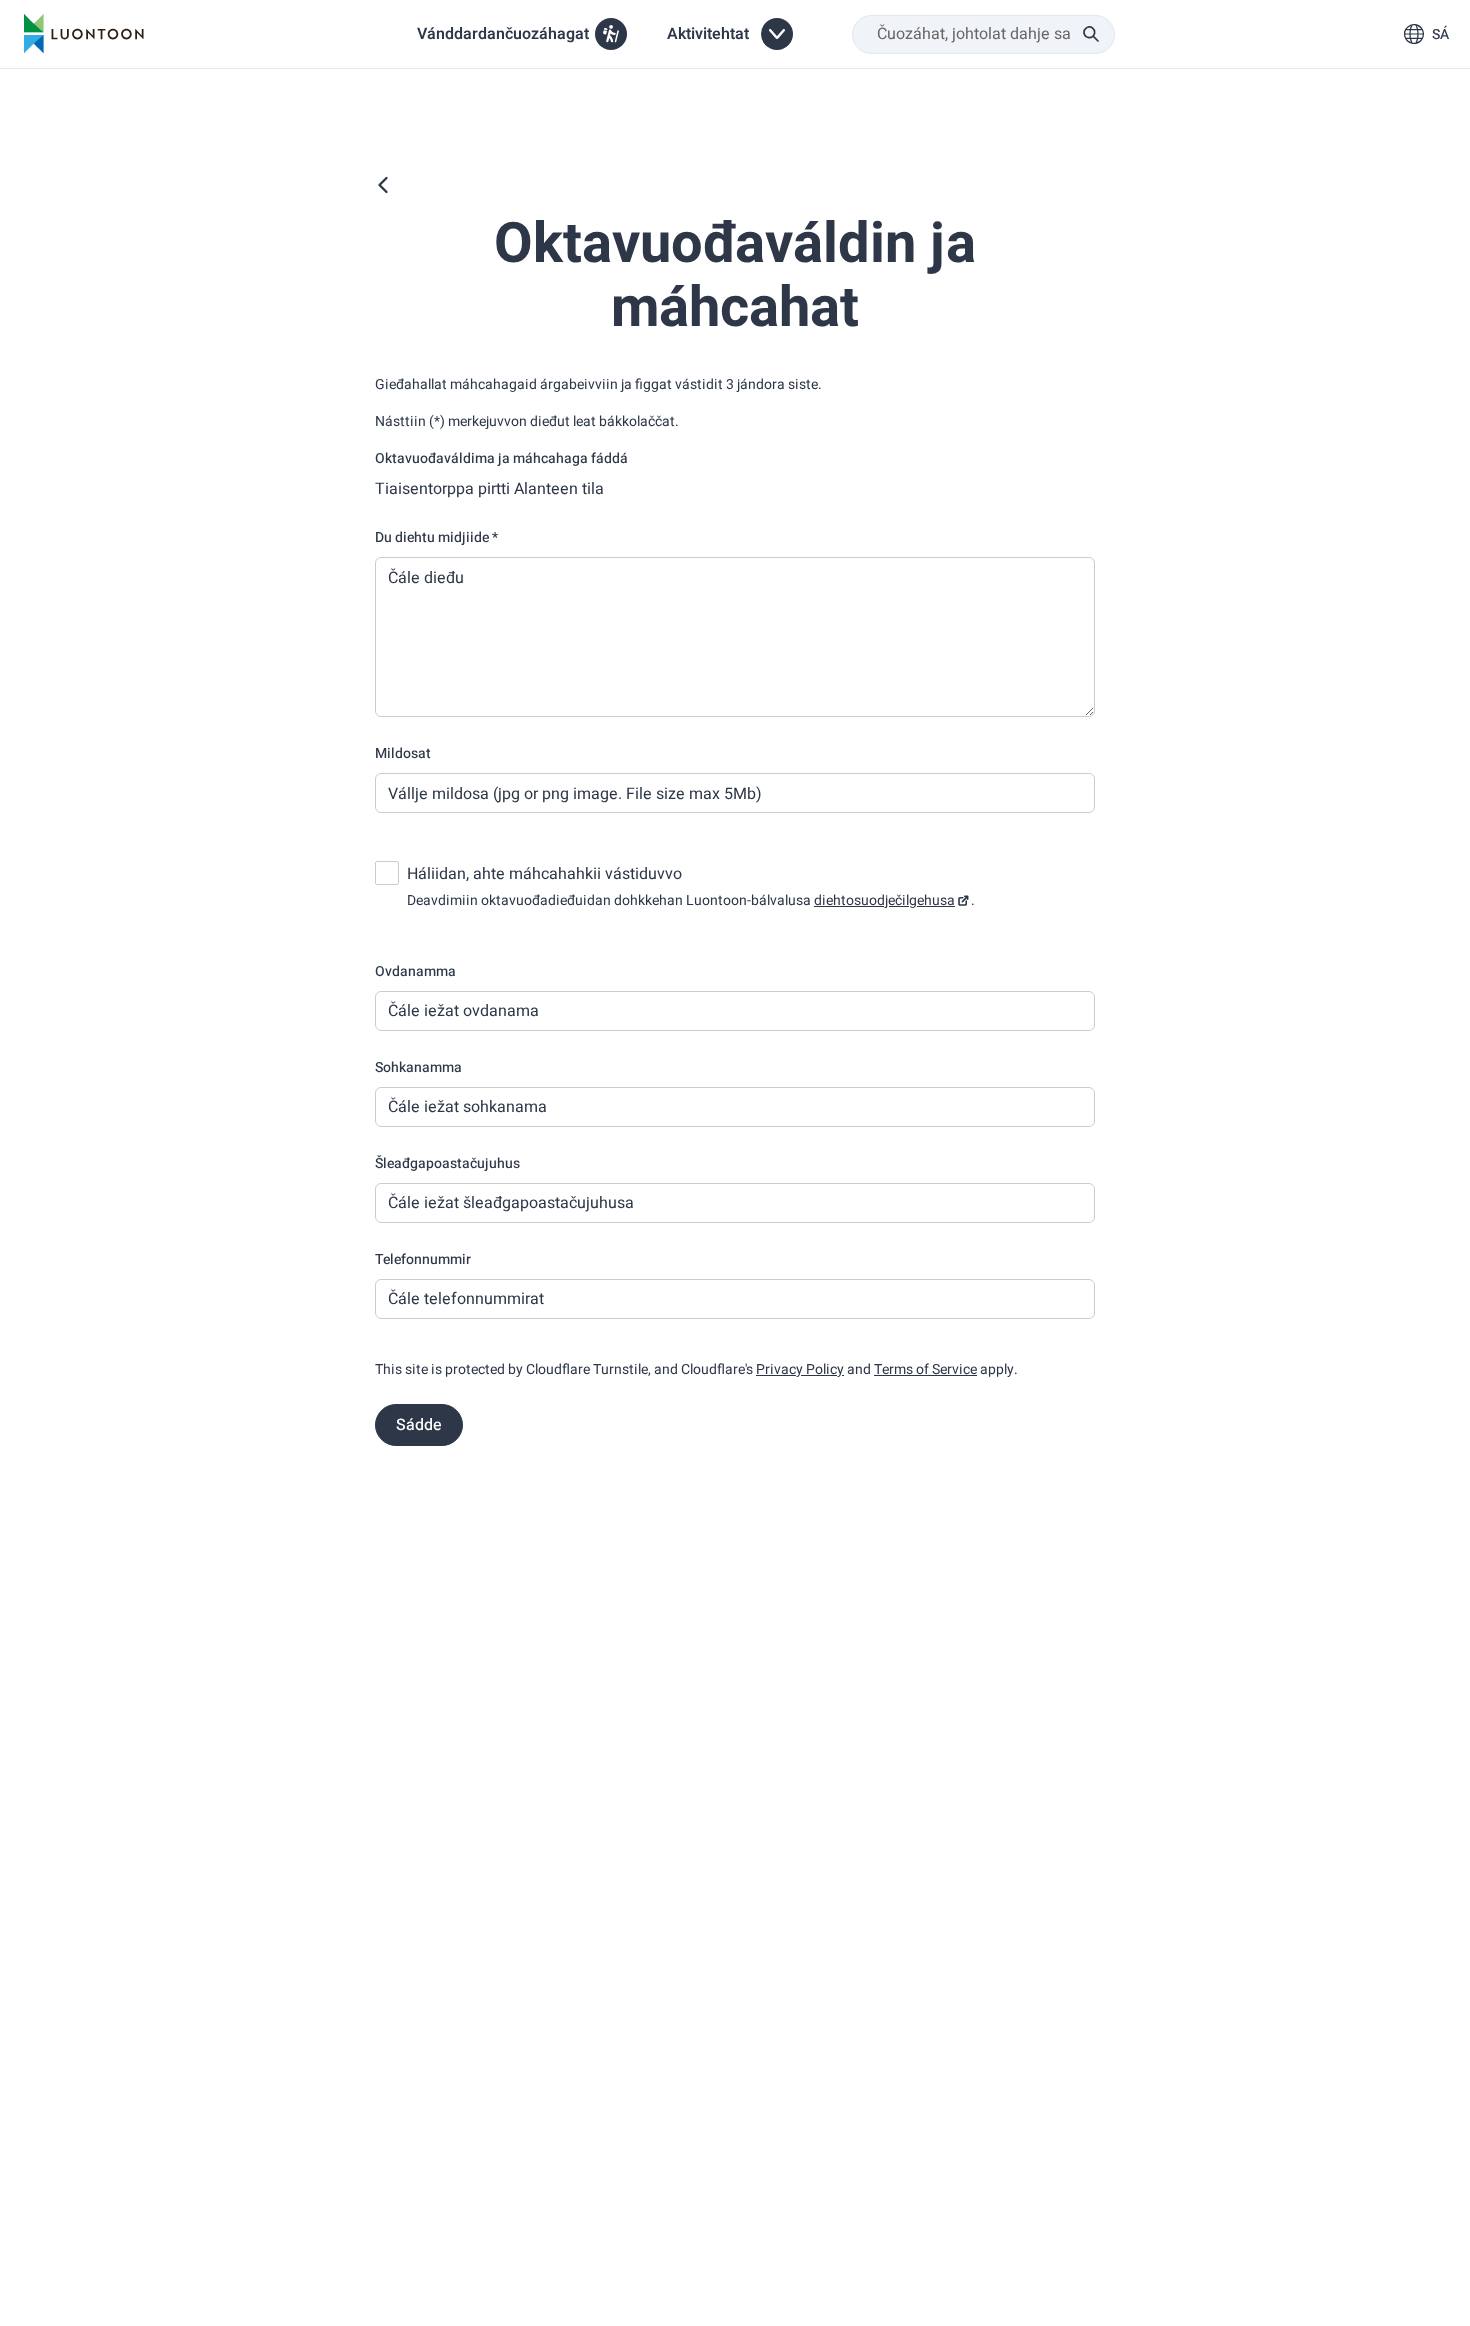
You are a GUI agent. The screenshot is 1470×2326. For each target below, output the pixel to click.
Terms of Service (925, 1369)
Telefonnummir (423, 1259)
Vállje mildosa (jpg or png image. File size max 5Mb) (575, 794)
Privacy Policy (800, 1369)
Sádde (419, 1425)
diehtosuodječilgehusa (884, 900)
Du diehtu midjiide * (436, 537)
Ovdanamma (415, 971)
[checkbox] (387, 873)
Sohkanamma (418, 1067)
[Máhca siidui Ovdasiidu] (383, 185)
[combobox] (983, 34)
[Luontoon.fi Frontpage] (84, 34)
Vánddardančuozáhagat (503, 34)
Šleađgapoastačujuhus (447, 1163)
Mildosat (403, 753)
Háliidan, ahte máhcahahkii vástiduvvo (544, 874)
